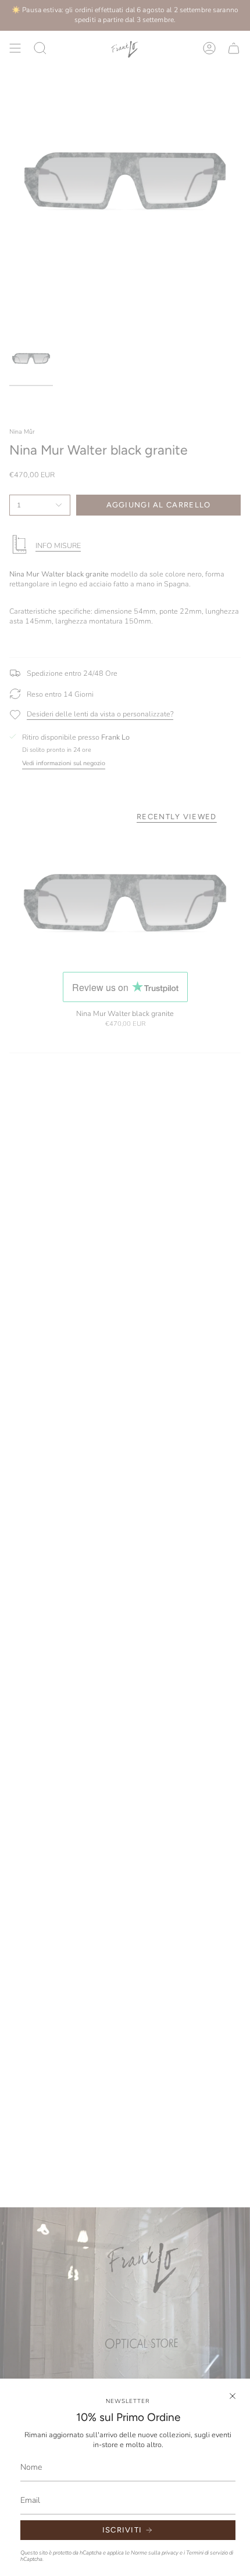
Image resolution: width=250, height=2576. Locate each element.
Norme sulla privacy (155, 2552)
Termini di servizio (207, 2552)
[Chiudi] (233, 2396)
